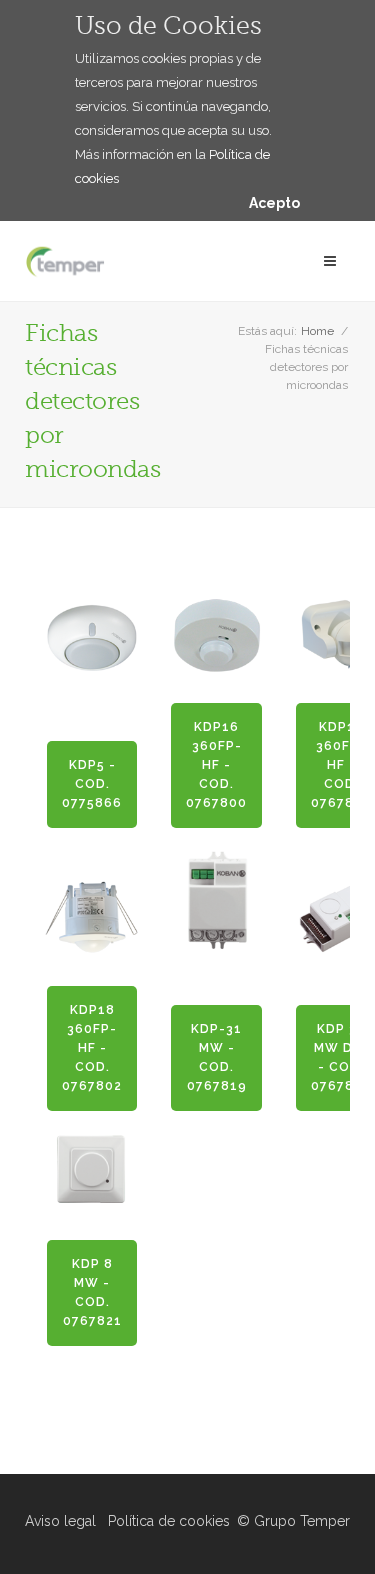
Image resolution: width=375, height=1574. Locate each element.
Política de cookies (169, 1521)
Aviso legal (60, 1521)
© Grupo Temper (293, 1521)
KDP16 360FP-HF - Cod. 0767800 (216, 765)
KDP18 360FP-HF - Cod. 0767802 (92, 1048)
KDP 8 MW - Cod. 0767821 (92, 1292)
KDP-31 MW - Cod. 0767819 (217, 1057)
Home (317, 331)
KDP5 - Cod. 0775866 (92, 784)
